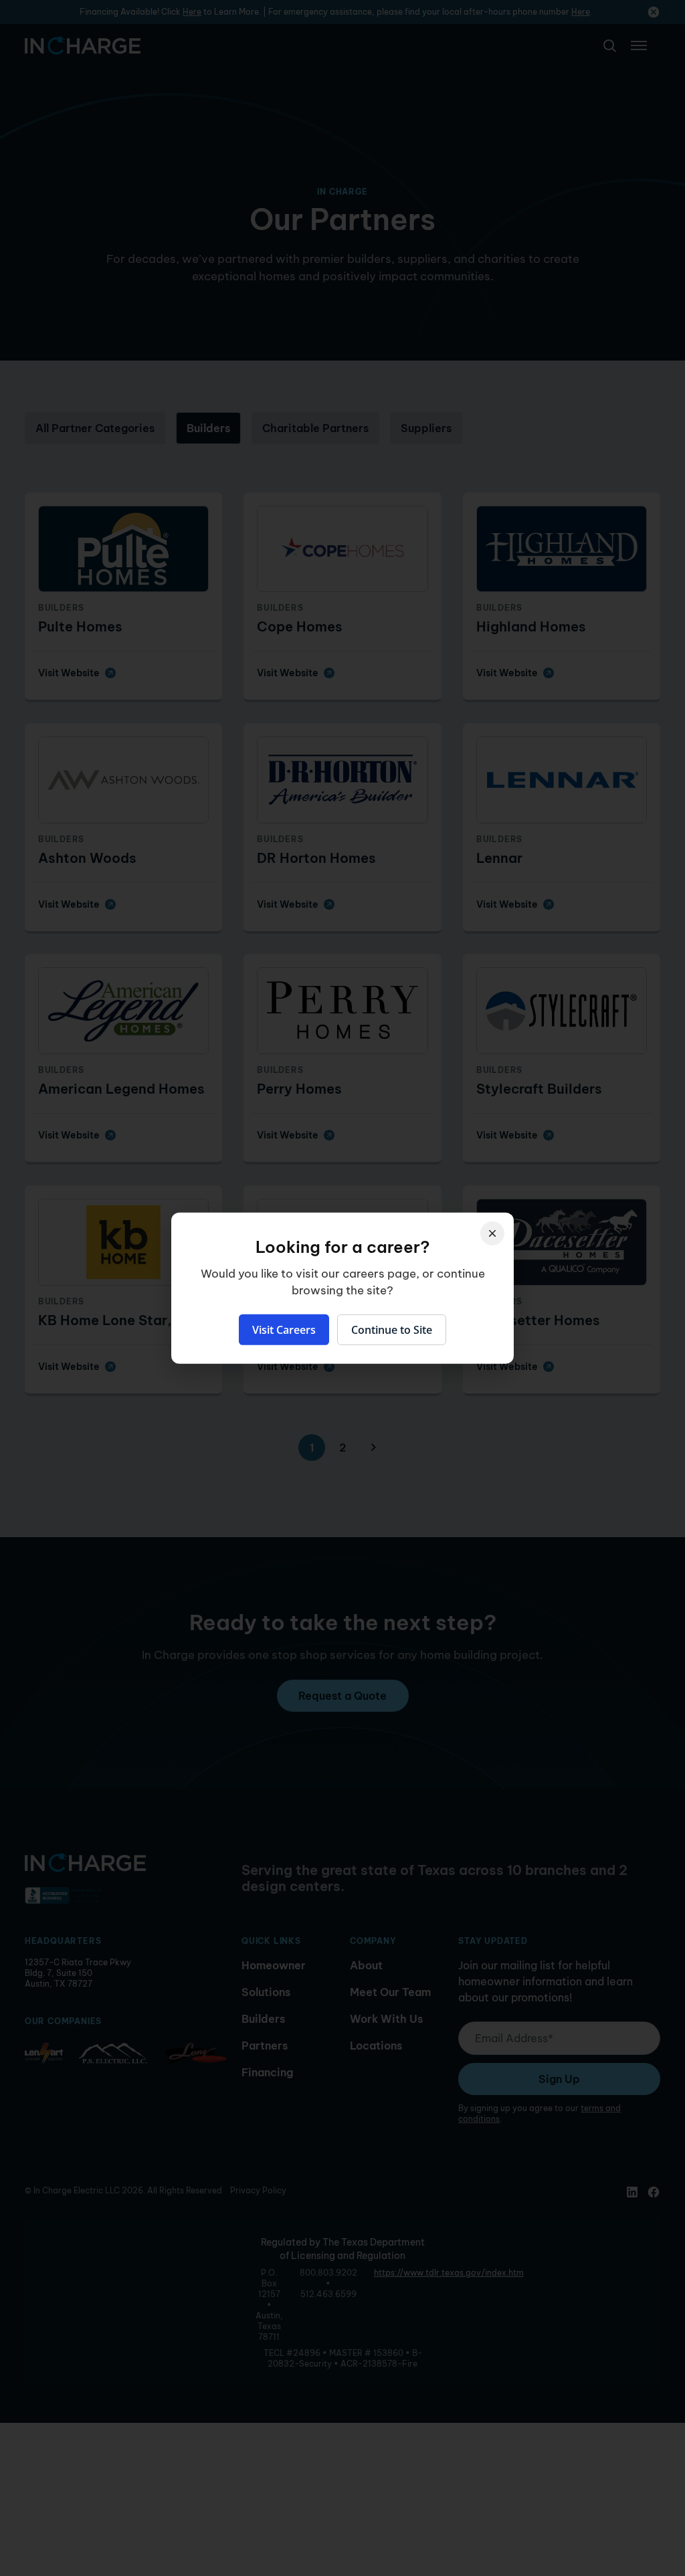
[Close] (492, 1233)
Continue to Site (392, 1330)
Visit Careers (284, 1330)
